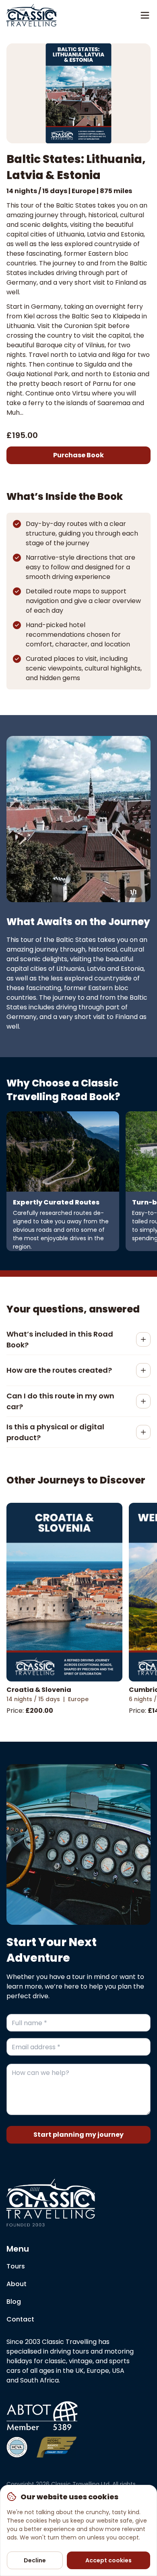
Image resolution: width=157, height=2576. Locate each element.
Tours (16, 2266)
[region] (78, 2530)
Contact (20, 2319)
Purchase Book (78, 455)
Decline (35, 2560)
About (17, 2284)
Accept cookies (108, 2560)
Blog (14, 2302)
